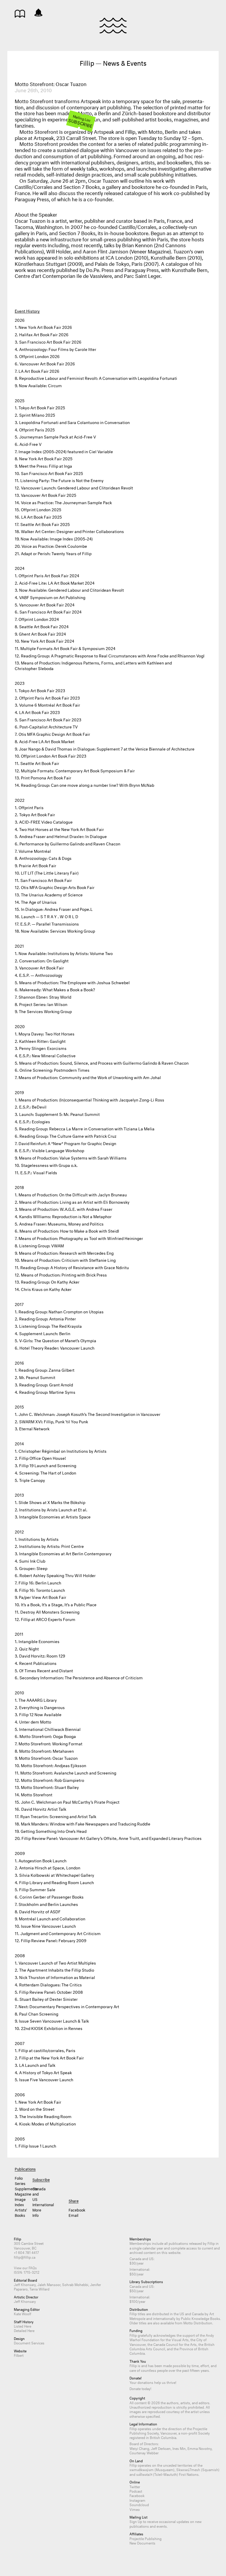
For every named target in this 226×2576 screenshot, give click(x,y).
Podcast (136, 2491)
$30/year (137, 2263)
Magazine (20, 2194)
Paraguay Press (32, 198)
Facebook (74, 2209)
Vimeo (135, 2509)
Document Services (29, 2342)
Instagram (137, 2500)
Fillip (113, 25)
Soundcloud (139, 2504)
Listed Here (23, 2326)
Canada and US (38, 2194)
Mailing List (80, 121)
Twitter (135, 2486)
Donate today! (140, 2388)
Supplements (20, 2188)
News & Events (38, 13)
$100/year (137, 2301)
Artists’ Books (20, 2212)
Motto (156, 131)
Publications (20, 14)
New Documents (142, 2543)
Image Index (20, 2201)
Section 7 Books (82, 186)
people (162, 2370)
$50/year (137, 2274)
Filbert (19, 2355)
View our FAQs (25, 2267)
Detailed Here (24, 2330)
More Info (37, 2212)
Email (73, 2215)
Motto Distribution (198, 2322)
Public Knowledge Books (201, 2318)
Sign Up (136, 2521)
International (38, 2204)
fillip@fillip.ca (25, 2257)
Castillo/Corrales (34, 186)
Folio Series (20, 2180)
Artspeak (104, 131)
